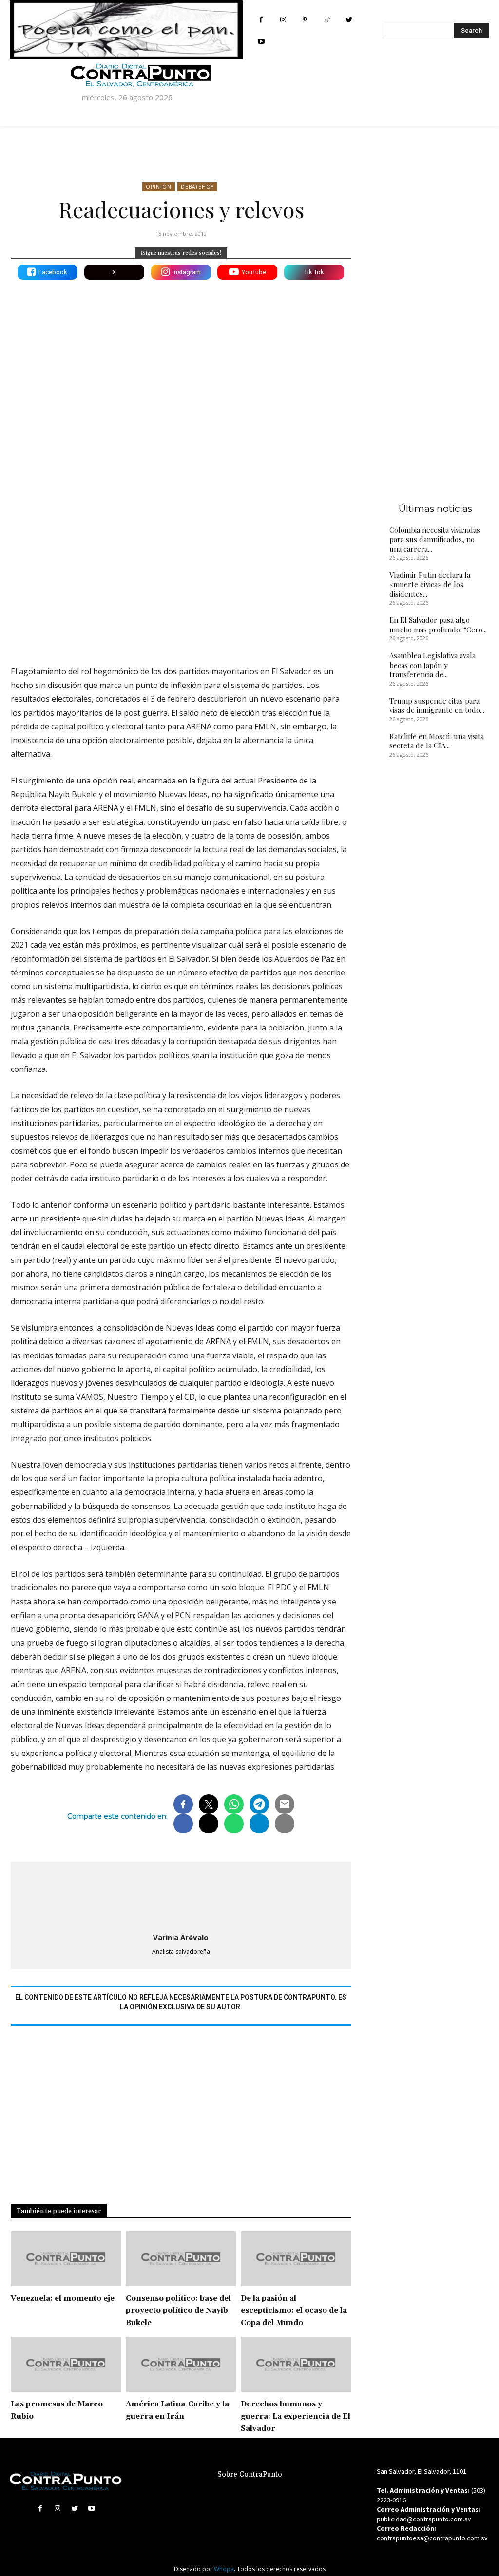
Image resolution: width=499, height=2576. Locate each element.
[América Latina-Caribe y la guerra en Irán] (181, 2364)
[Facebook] (261, 20)
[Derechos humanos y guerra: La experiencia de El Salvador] (296, 2364)
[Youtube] (261, 42)
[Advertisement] (181, 573)
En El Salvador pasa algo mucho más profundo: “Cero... (438, 625)
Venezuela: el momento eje (63, 2299)
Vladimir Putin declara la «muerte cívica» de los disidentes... (430, 584)
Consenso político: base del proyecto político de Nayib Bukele (178, 2311)
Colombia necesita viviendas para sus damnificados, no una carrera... (435, 539)
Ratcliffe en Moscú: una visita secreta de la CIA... (437, 741)
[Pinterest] (305, 20)
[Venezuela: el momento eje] (66, 2259)
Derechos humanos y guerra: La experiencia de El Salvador (296, 2416)
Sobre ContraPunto (250, 2474)
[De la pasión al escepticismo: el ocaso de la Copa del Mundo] (296, 2259)
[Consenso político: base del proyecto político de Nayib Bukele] (181, 2259)
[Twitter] (349, 20)
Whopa (224, 2569)
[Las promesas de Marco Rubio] (66, 2364)
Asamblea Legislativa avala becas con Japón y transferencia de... (432, 665)
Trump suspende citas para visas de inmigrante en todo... (437, 706)
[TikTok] (327, 20)
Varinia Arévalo (181, 1937)
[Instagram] (283, 20)
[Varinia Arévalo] (181, 1895)
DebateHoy (197, 187)
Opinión (159, 187)
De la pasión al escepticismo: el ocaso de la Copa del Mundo (294, 2311)
